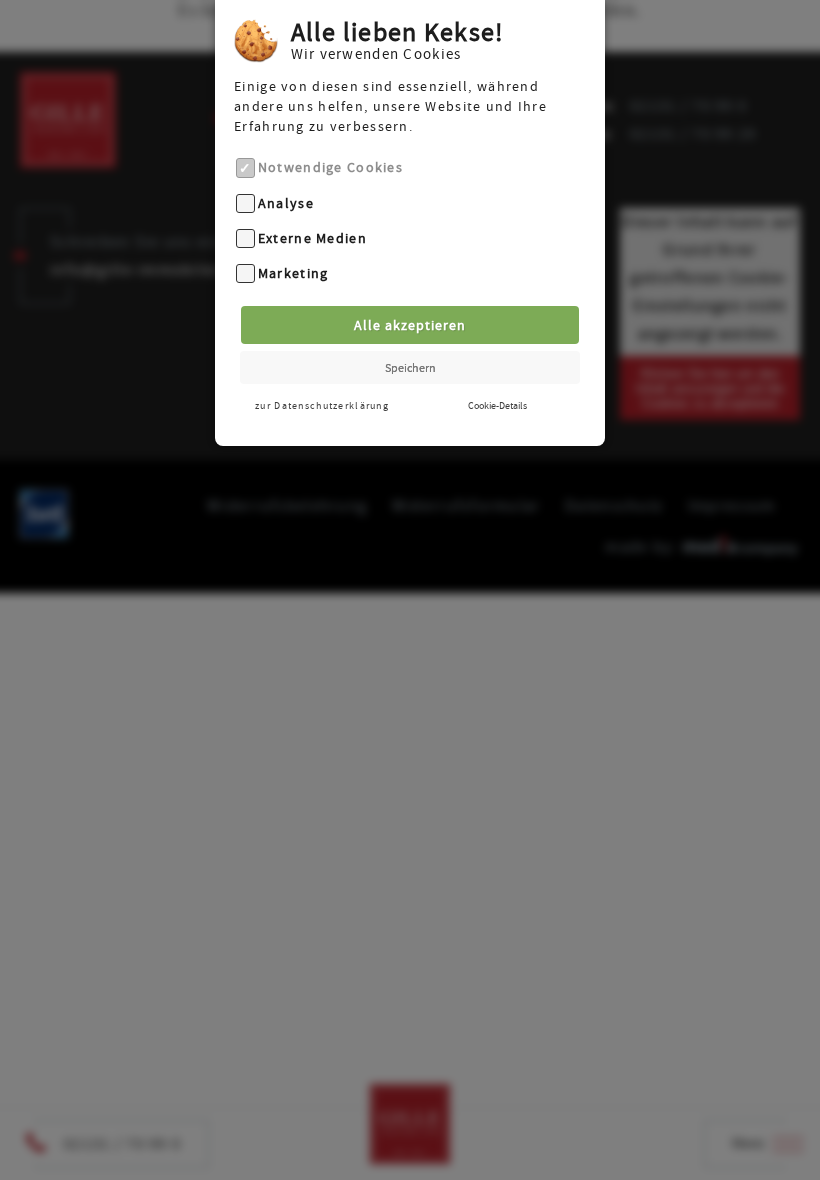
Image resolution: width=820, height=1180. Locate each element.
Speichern (410, 368)
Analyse (286, 203)
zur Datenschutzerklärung (322, 405)
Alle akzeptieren (410, 325)
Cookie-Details (497, 405)
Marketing (293, 274)
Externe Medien (312, 238)
